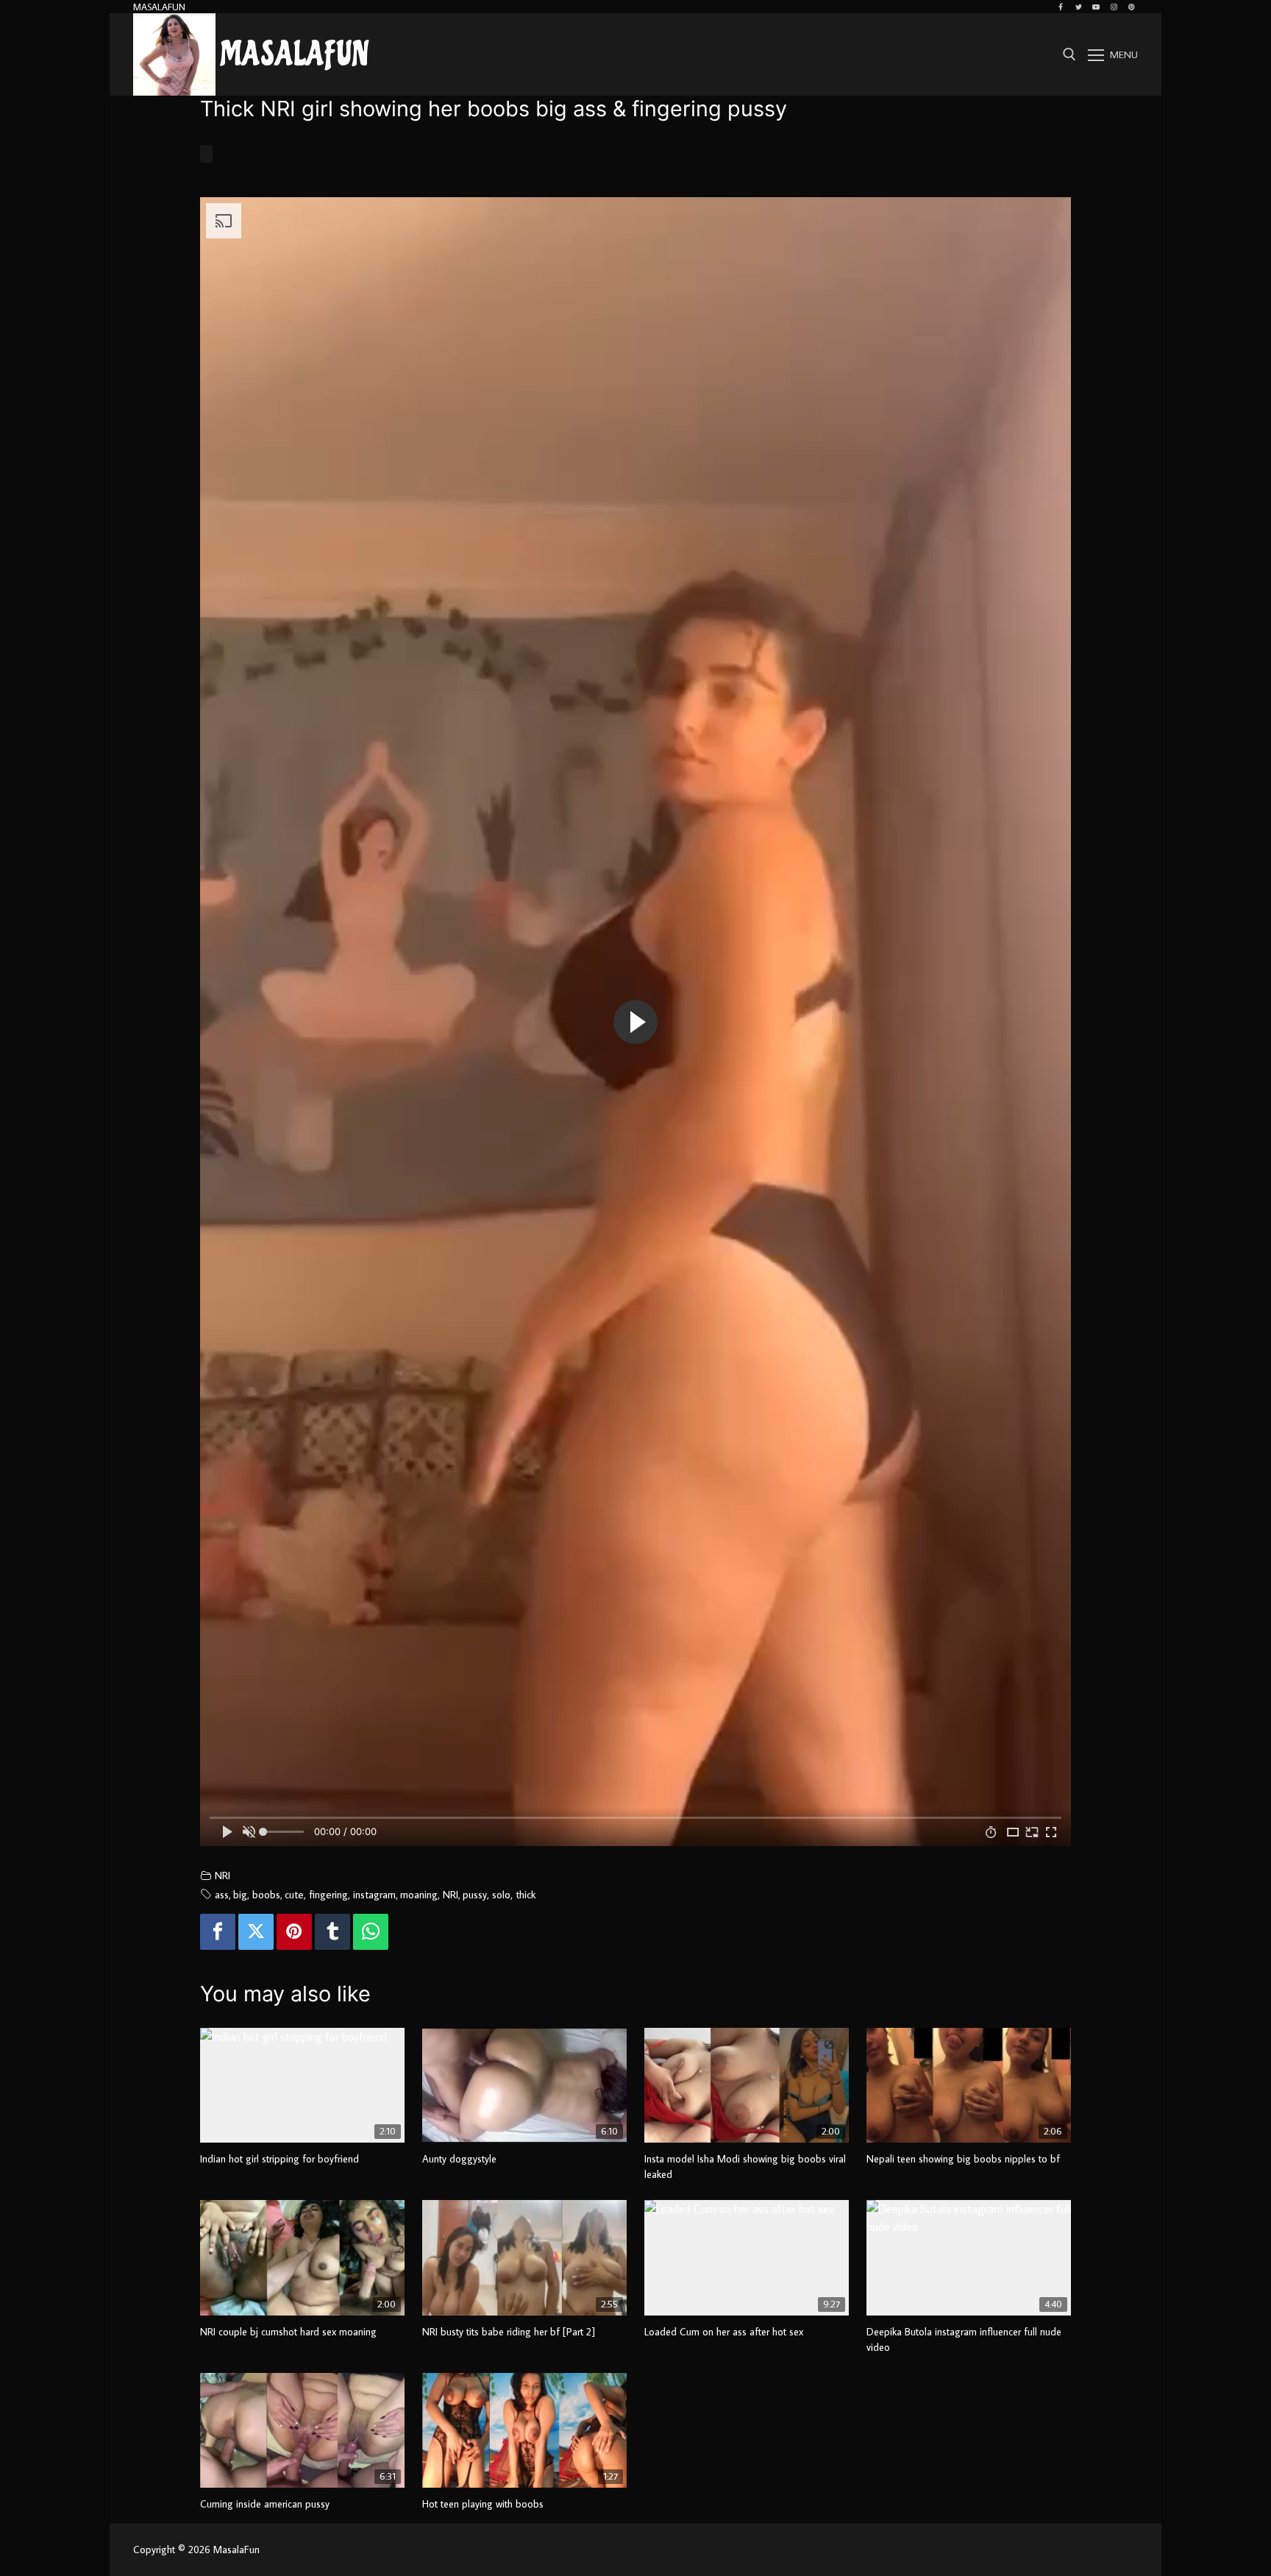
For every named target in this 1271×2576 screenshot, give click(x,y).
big (240, 1894)
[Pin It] (294, 1932)
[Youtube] (1096, 7)
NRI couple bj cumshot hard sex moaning (288, 2332)
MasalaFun (295, 55)
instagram (374, 1894)
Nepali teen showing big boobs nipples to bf (963, 2159)
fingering (328, 1894)
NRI (222, 1875)
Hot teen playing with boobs (483, 2504)
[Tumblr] (332, 1932)
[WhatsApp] (371, 1932)
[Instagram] (1114, 7)
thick (526, 1894)
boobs (266, 1894)
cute (294, 1894)
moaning (419, 1894)
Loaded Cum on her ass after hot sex (724, 2332)
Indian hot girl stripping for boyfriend (280, 2159)
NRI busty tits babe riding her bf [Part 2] (509, 2332)
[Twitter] (1078, 7)
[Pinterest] (1131, 7)
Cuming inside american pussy (265, 2504)
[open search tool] (1069, 54)
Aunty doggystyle (459, 2159)
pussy (475, 1894)
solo (501, 1894)
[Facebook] (1061, 7)
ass (222, 1894)
